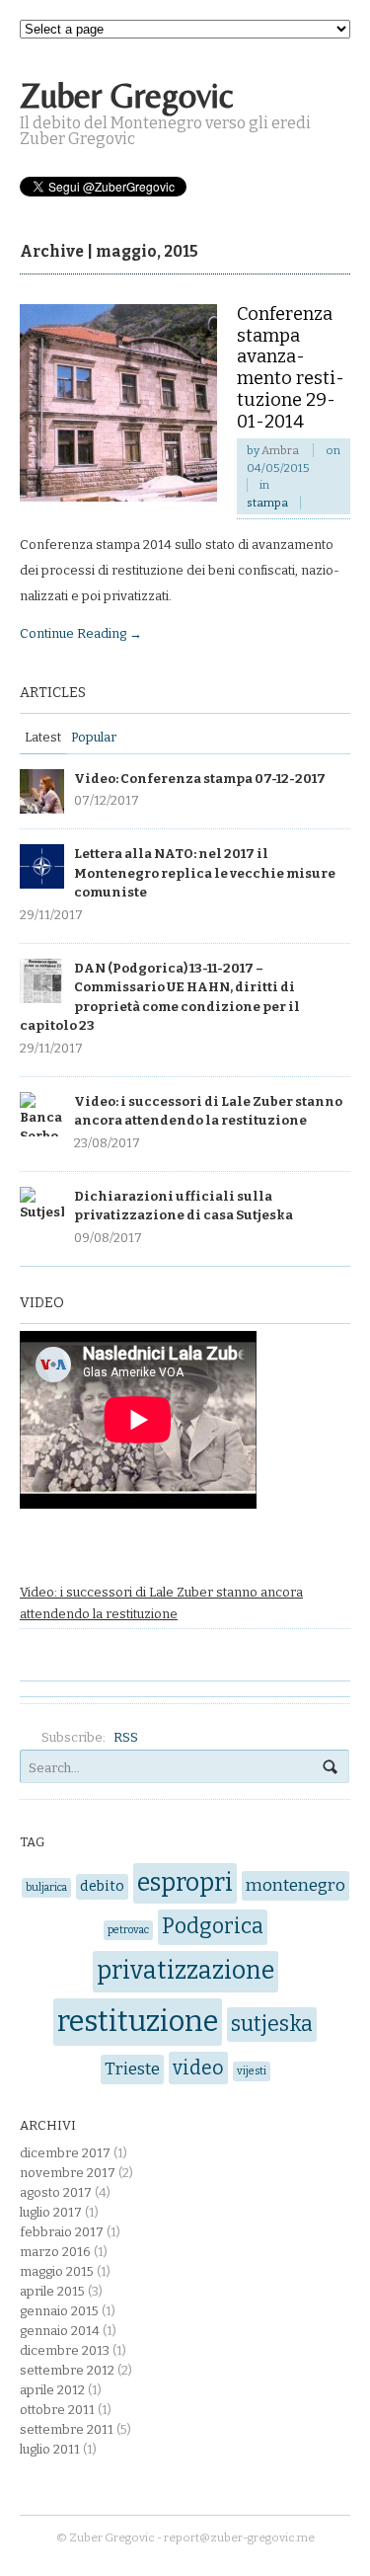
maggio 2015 (57, 2271)
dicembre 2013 (65, 2350)
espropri (185, 1883)
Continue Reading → (81, 633)
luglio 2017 (51, 2212)
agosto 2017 (56, 2192)
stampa (267, 503)
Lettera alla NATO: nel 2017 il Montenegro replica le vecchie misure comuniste (205, 873)
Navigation (308, 106)
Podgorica (213, 1926)
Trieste (132, 2069)
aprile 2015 (52, 2291)
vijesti (252, 2071)
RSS (126, 1737)
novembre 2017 (68, 2173)
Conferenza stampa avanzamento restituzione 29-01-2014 (291, 368)
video (198, 2068)
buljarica (46, 1887)
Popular (94, 737)
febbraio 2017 (62, 2232)
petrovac (128, 1930)
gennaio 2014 (60, 2331)
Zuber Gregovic (127, 95)
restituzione (138, 2022)
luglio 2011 (50, 2449)
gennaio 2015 (59, 2311)
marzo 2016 (55, 2252)
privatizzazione (185, 1971)
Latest (43, 737)
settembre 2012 (67, 2370)
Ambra (280, 450)
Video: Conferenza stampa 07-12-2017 (200, 779)
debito (102, 1886)
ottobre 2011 (57, 2410)
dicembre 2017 (65, 2153)
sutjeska (272, 2024)
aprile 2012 (52, 2390)
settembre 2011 (67, 2429)
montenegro (296, 1885)
